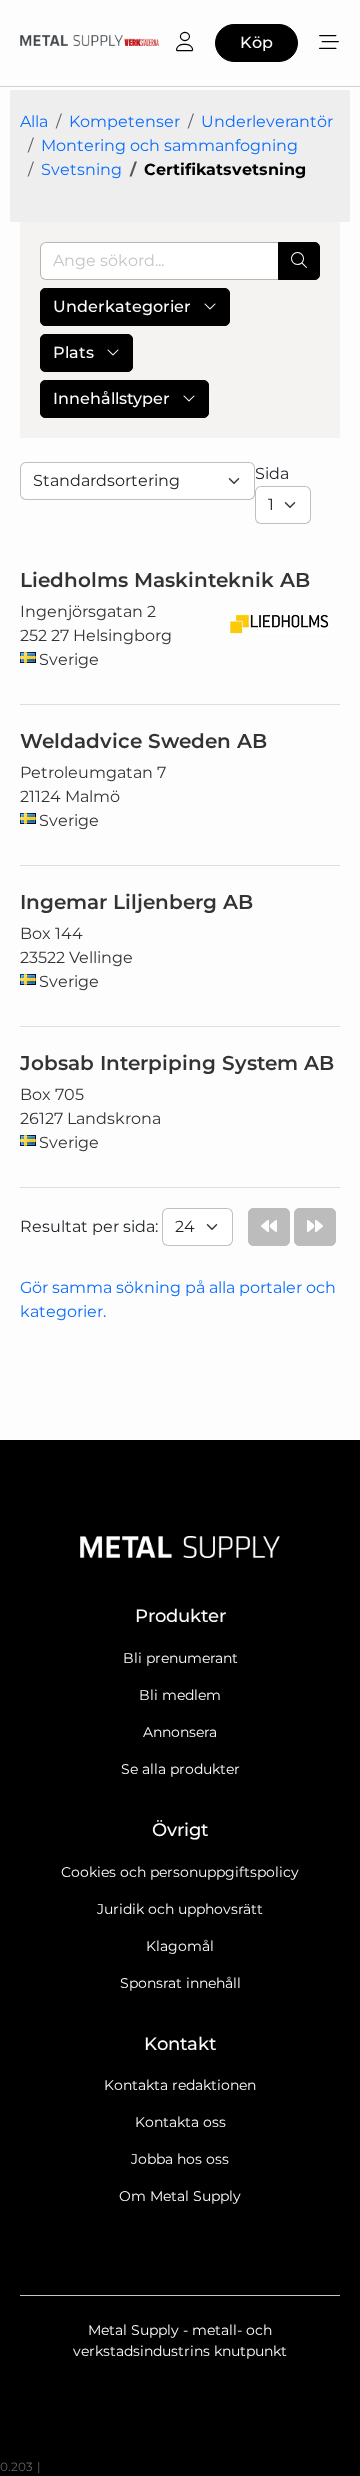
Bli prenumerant (180, 1658)
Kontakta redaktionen (180, 2085)
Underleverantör (267, 121)
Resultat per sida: (91, 1226)
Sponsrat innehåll (180, 1983)
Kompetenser (124, 121)
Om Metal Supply (180, 2196)
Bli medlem (180, 1695)
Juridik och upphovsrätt (180, 1909)
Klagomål (180, 1946)
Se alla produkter (180, 1769)
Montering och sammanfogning (169, 145)
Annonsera (180, 1732)
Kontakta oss (180, 2122)
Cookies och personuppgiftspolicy (180, 1872)
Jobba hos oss (180, 2159)
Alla (34, 121)
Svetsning (81, 169)
